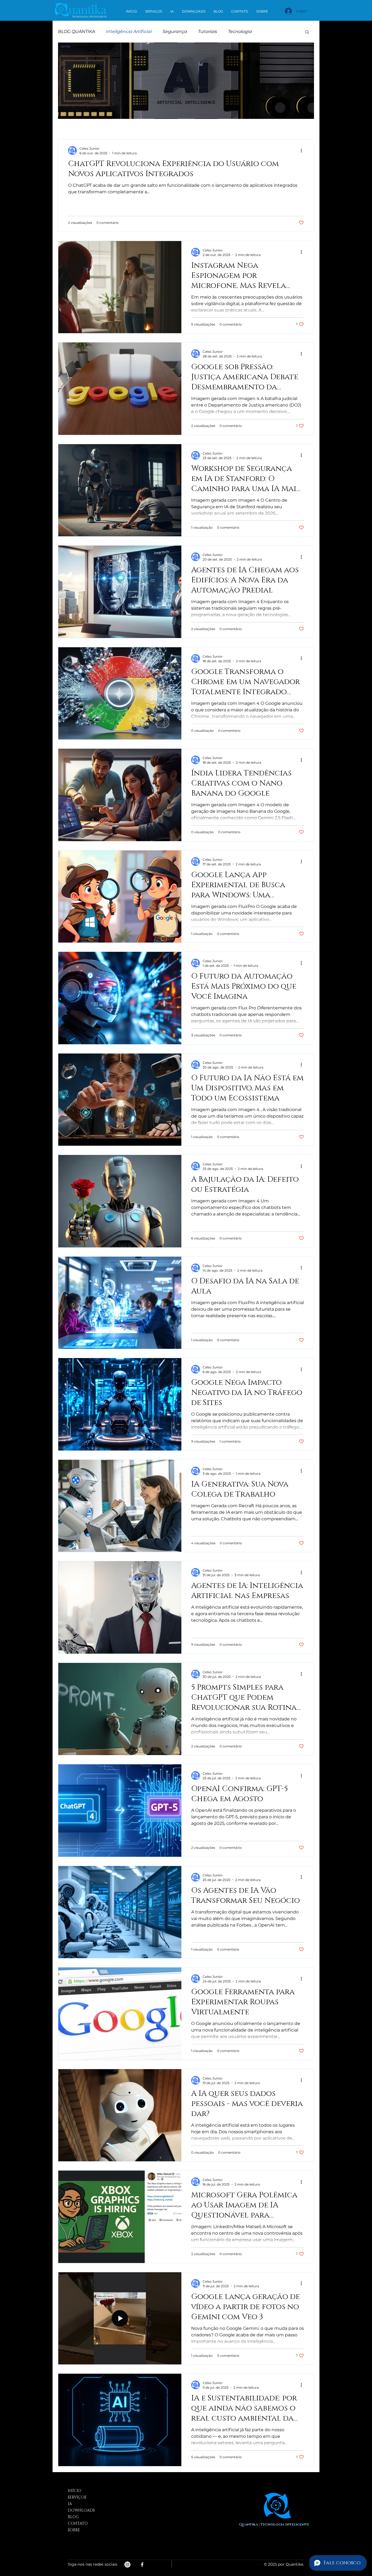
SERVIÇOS (77, 2497)
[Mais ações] (303, 151)
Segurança (175, 31)
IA (70, 2504)
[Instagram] (127, 2565)
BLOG (73, 2517)
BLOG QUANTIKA (77, 31)
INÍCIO (75, 2491)
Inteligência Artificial (129, 31)
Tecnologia (240, 31)
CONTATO (78, 2524)
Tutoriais (208, 31)
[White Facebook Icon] (142, 2565)
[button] (307, 32)
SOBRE (74, 2530)
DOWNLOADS (81, 2510)
